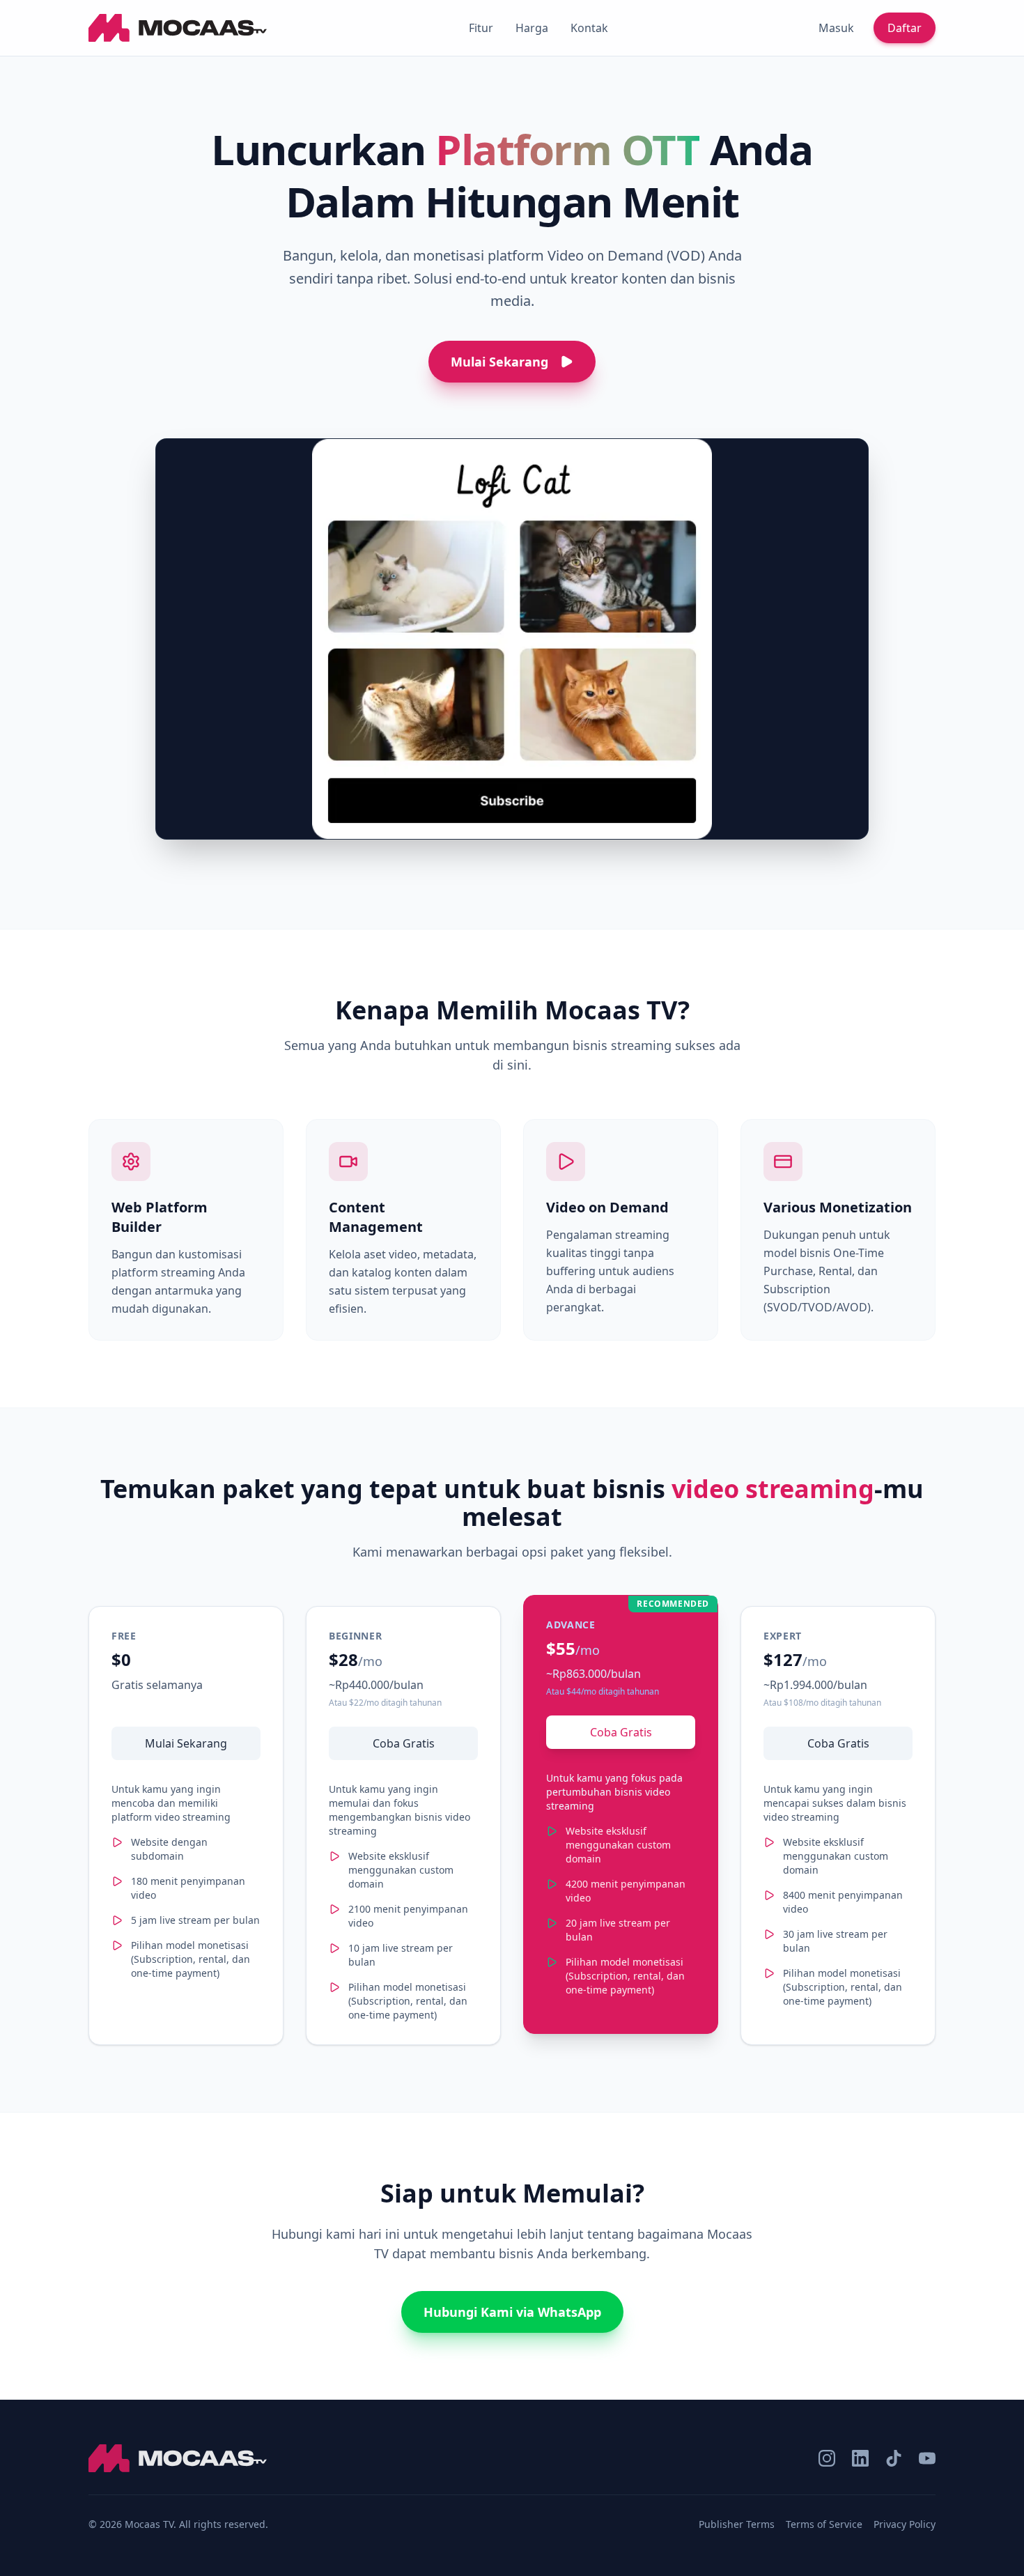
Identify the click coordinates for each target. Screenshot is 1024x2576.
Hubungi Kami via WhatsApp (512, 2312)
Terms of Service (824, 2524)
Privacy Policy (905, 2524)
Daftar (905, 28)
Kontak (589, 28)
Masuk (836, 28)
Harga (532, 28)
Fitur (481, 28)
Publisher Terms (737, 2524)
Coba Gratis (404, 1743)
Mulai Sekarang (186, 1743)
